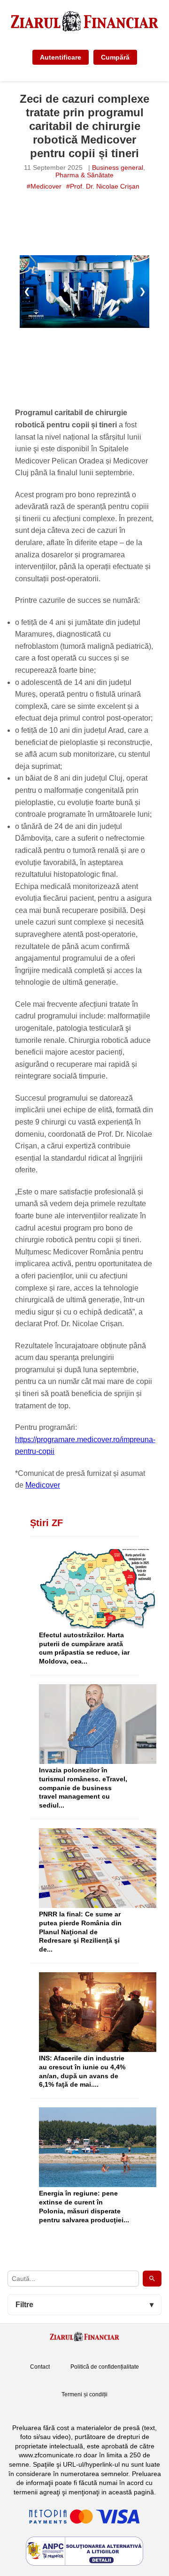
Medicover (43, 1485)
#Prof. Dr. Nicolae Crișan (103, 186)
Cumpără (115, 57)
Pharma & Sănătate (84, 175)
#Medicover (44, 186)
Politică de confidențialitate (105, 2367)
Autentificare (61, 57)
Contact (40, 2367)
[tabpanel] (84, 291)
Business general (118, 167)
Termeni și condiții (84, 2394)
